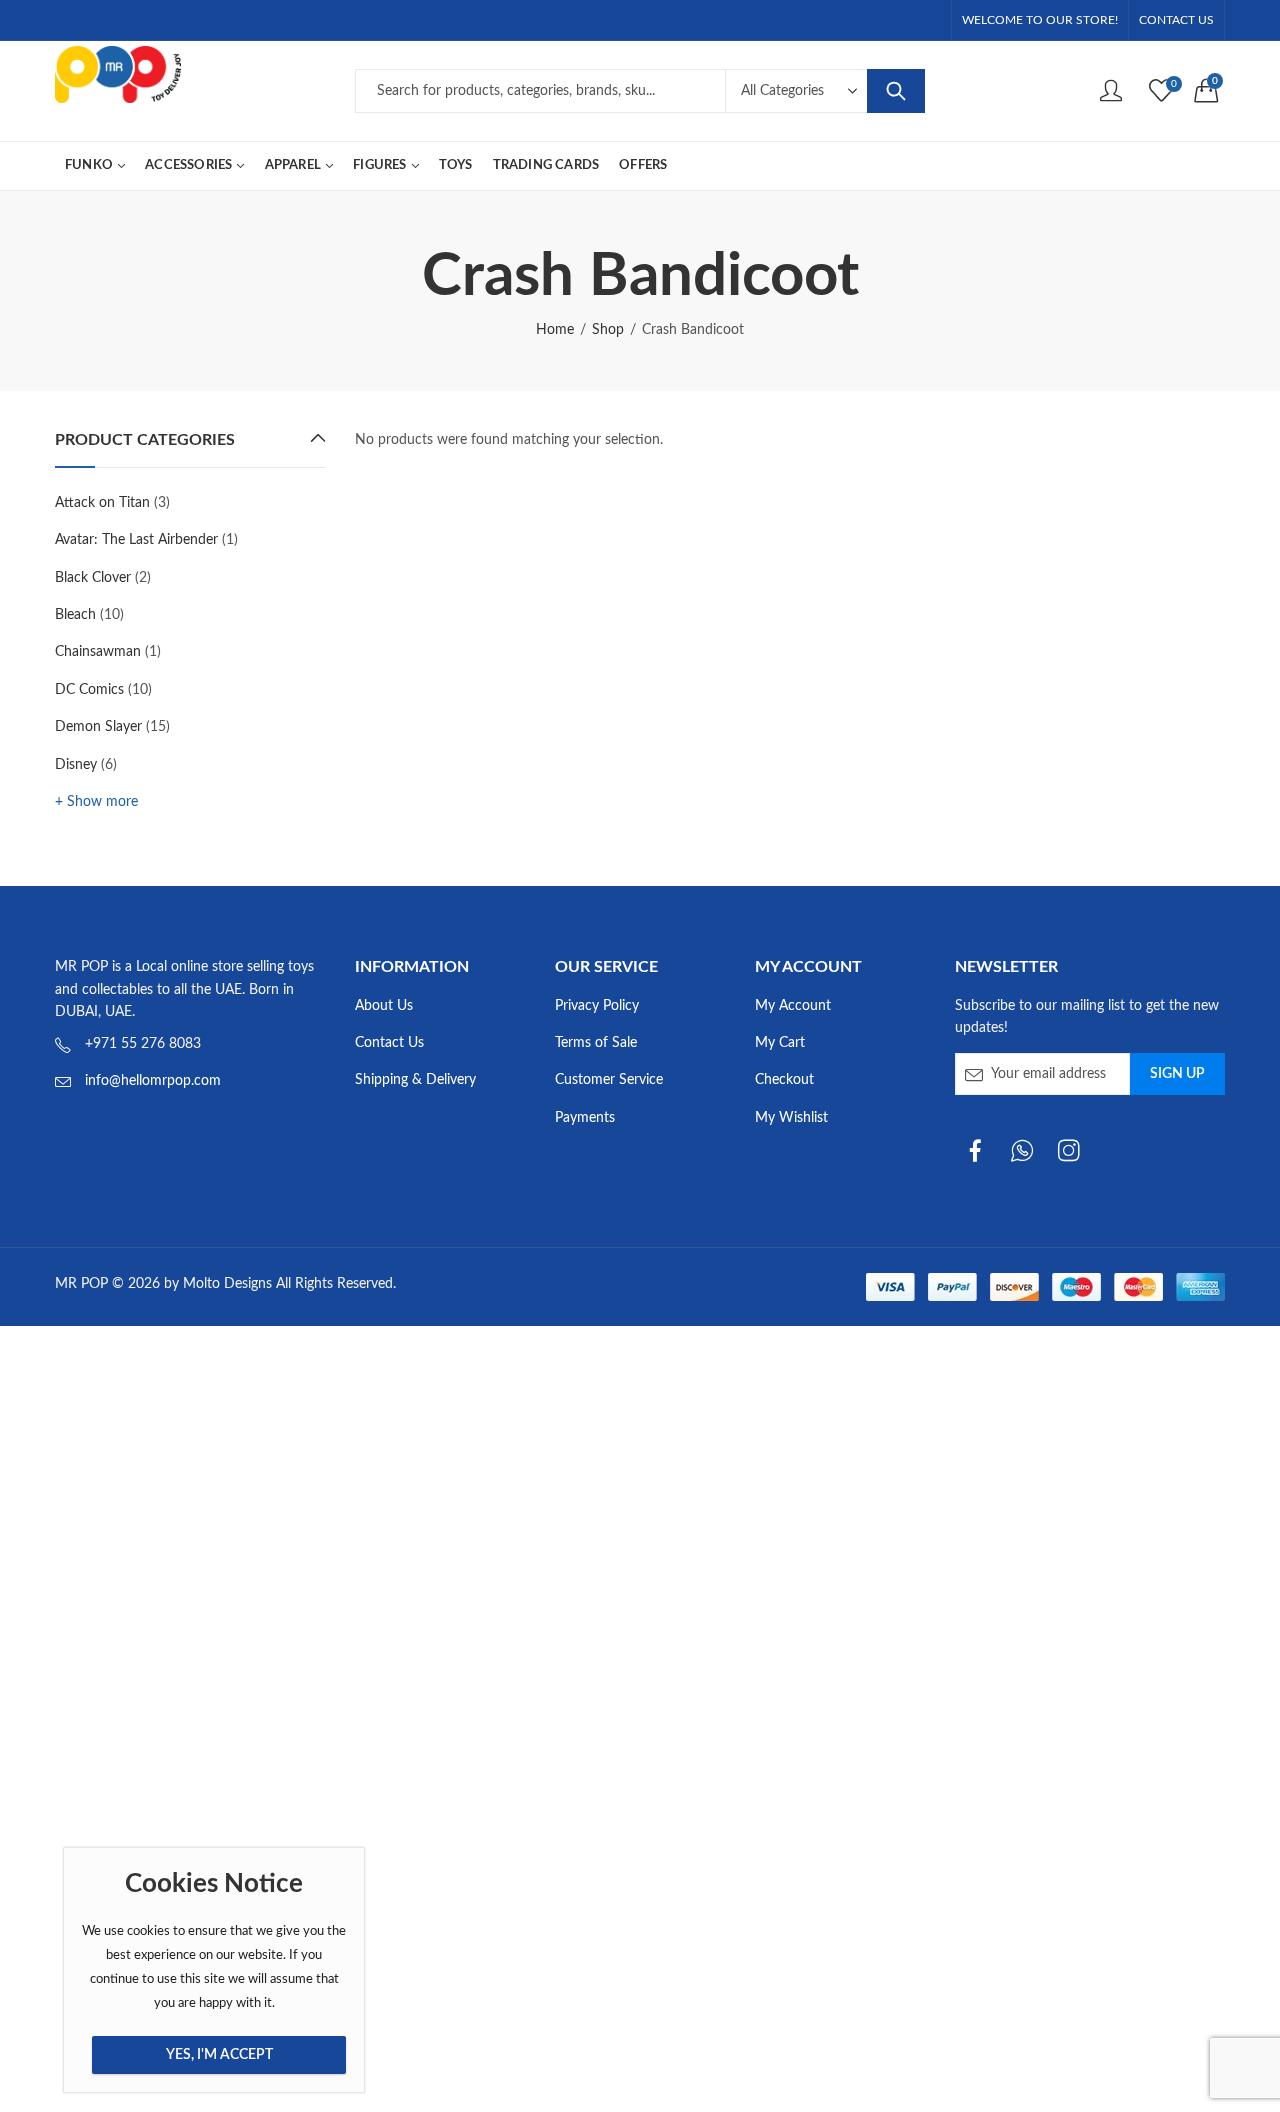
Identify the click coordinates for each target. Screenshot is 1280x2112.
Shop (608, 330)
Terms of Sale (596, 1043)
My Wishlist (791, 1118)
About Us (384, 1006)
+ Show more (96, 802)
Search (896, 91)
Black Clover (93, 578)
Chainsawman (98, 652)
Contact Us (389, 1043)
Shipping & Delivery (415, 1080)
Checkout (784, 1080)
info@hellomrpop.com (153, 1081)
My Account (793, 1006)
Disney (76, 765)
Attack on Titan (102, 503)
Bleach (75, 615)
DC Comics (89, 690)
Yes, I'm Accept (219, 2055)
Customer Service (609, 1080)
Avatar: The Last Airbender (136, 540)
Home (555, 330)
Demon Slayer (98, 727)
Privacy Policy (597, 1006)
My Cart (780, 1043)
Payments (585, 1118)
